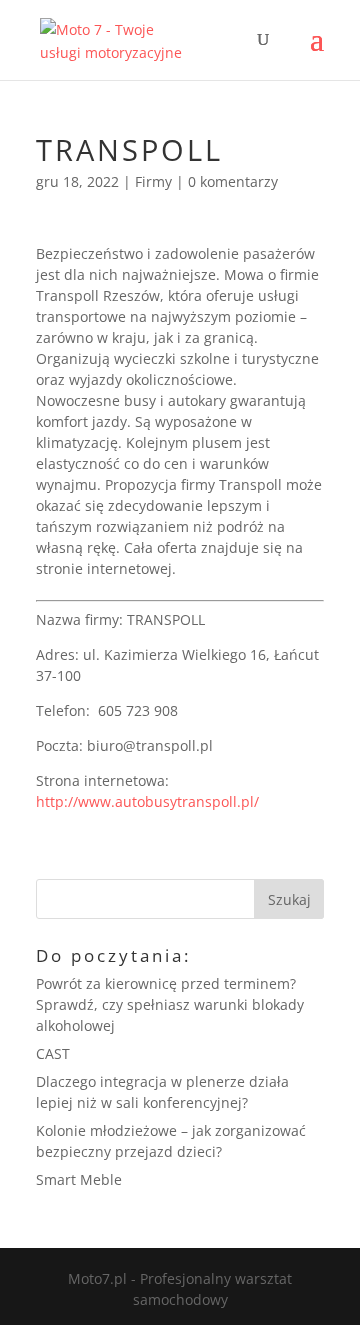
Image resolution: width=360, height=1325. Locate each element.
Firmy (153, 181)
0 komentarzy (233, 181)
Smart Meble (79, 1179)
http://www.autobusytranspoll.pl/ (147, 801)
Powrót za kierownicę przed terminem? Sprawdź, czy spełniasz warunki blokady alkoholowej (170, 1004)
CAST (53, 1053)
